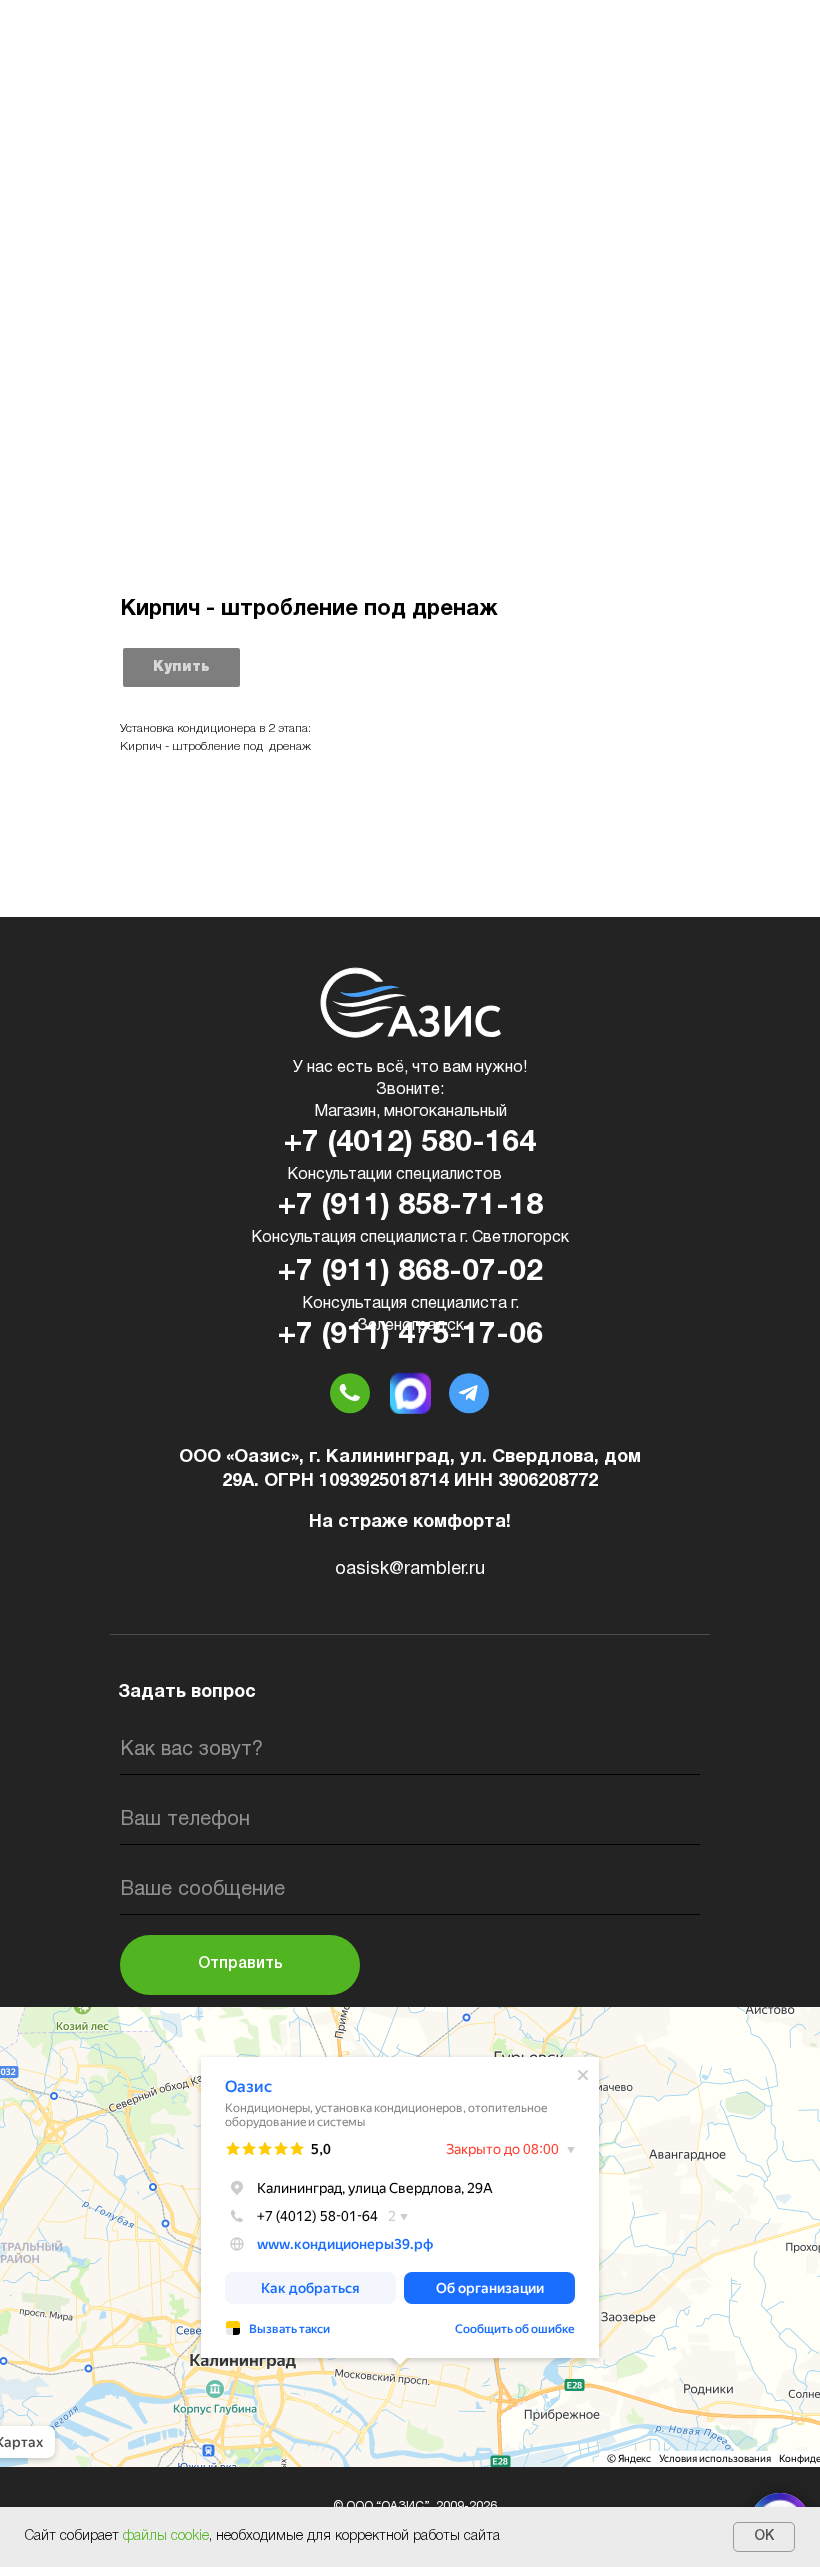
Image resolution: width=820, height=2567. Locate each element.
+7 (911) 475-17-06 (410, 1335)
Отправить (240, 1964)
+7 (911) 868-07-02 (410, 1272)
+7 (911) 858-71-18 (410, 1206)
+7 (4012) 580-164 (410, 1143)
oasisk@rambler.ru (410, 1569)
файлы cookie (166, 2536)
